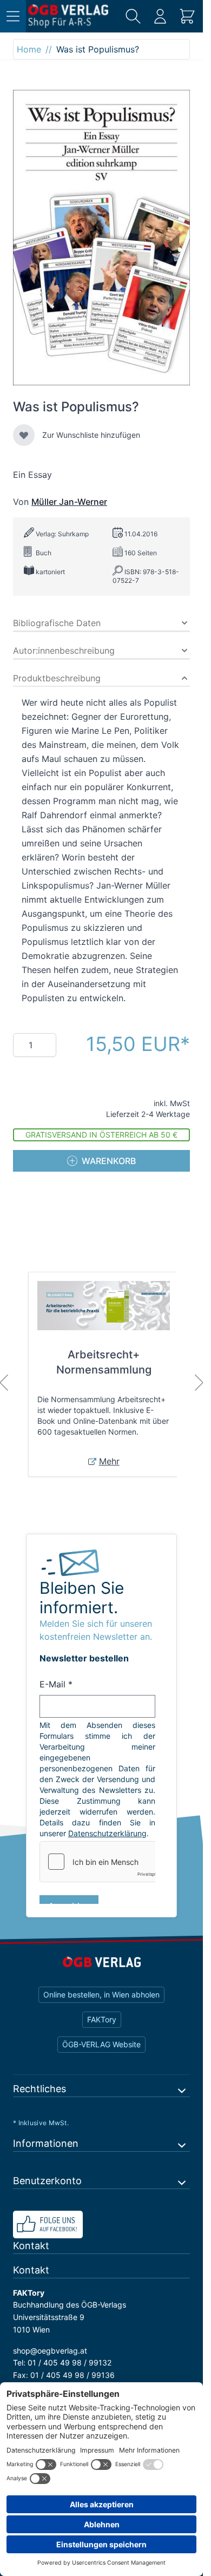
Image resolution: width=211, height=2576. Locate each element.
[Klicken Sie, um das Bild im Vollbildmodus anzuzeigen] (101, 238)
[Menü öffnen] (13, 16)
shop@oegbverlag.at (50, 2351)
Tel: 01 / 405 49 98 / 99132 (62, 2363)
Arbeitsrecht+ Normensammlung (104, 1362)
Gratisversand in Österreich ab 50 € (101, 1135)
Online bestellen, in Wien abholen (101, 1995)
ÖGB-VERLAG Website (101, 2044)
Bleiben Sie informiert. (82, 1598)
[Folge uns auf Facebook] (101, 2225)
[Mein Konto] (160, 16)
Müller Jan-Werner (69, 502)
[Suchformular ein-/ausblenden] (133, 16)
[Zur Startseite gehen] (68, 16)
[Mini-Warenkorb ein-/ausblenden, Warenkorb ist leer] (187, 16)
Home (29, 49)
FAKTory (102, 2019)
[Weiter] (199, 1383)
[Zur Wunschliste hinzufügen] (24, 435)
